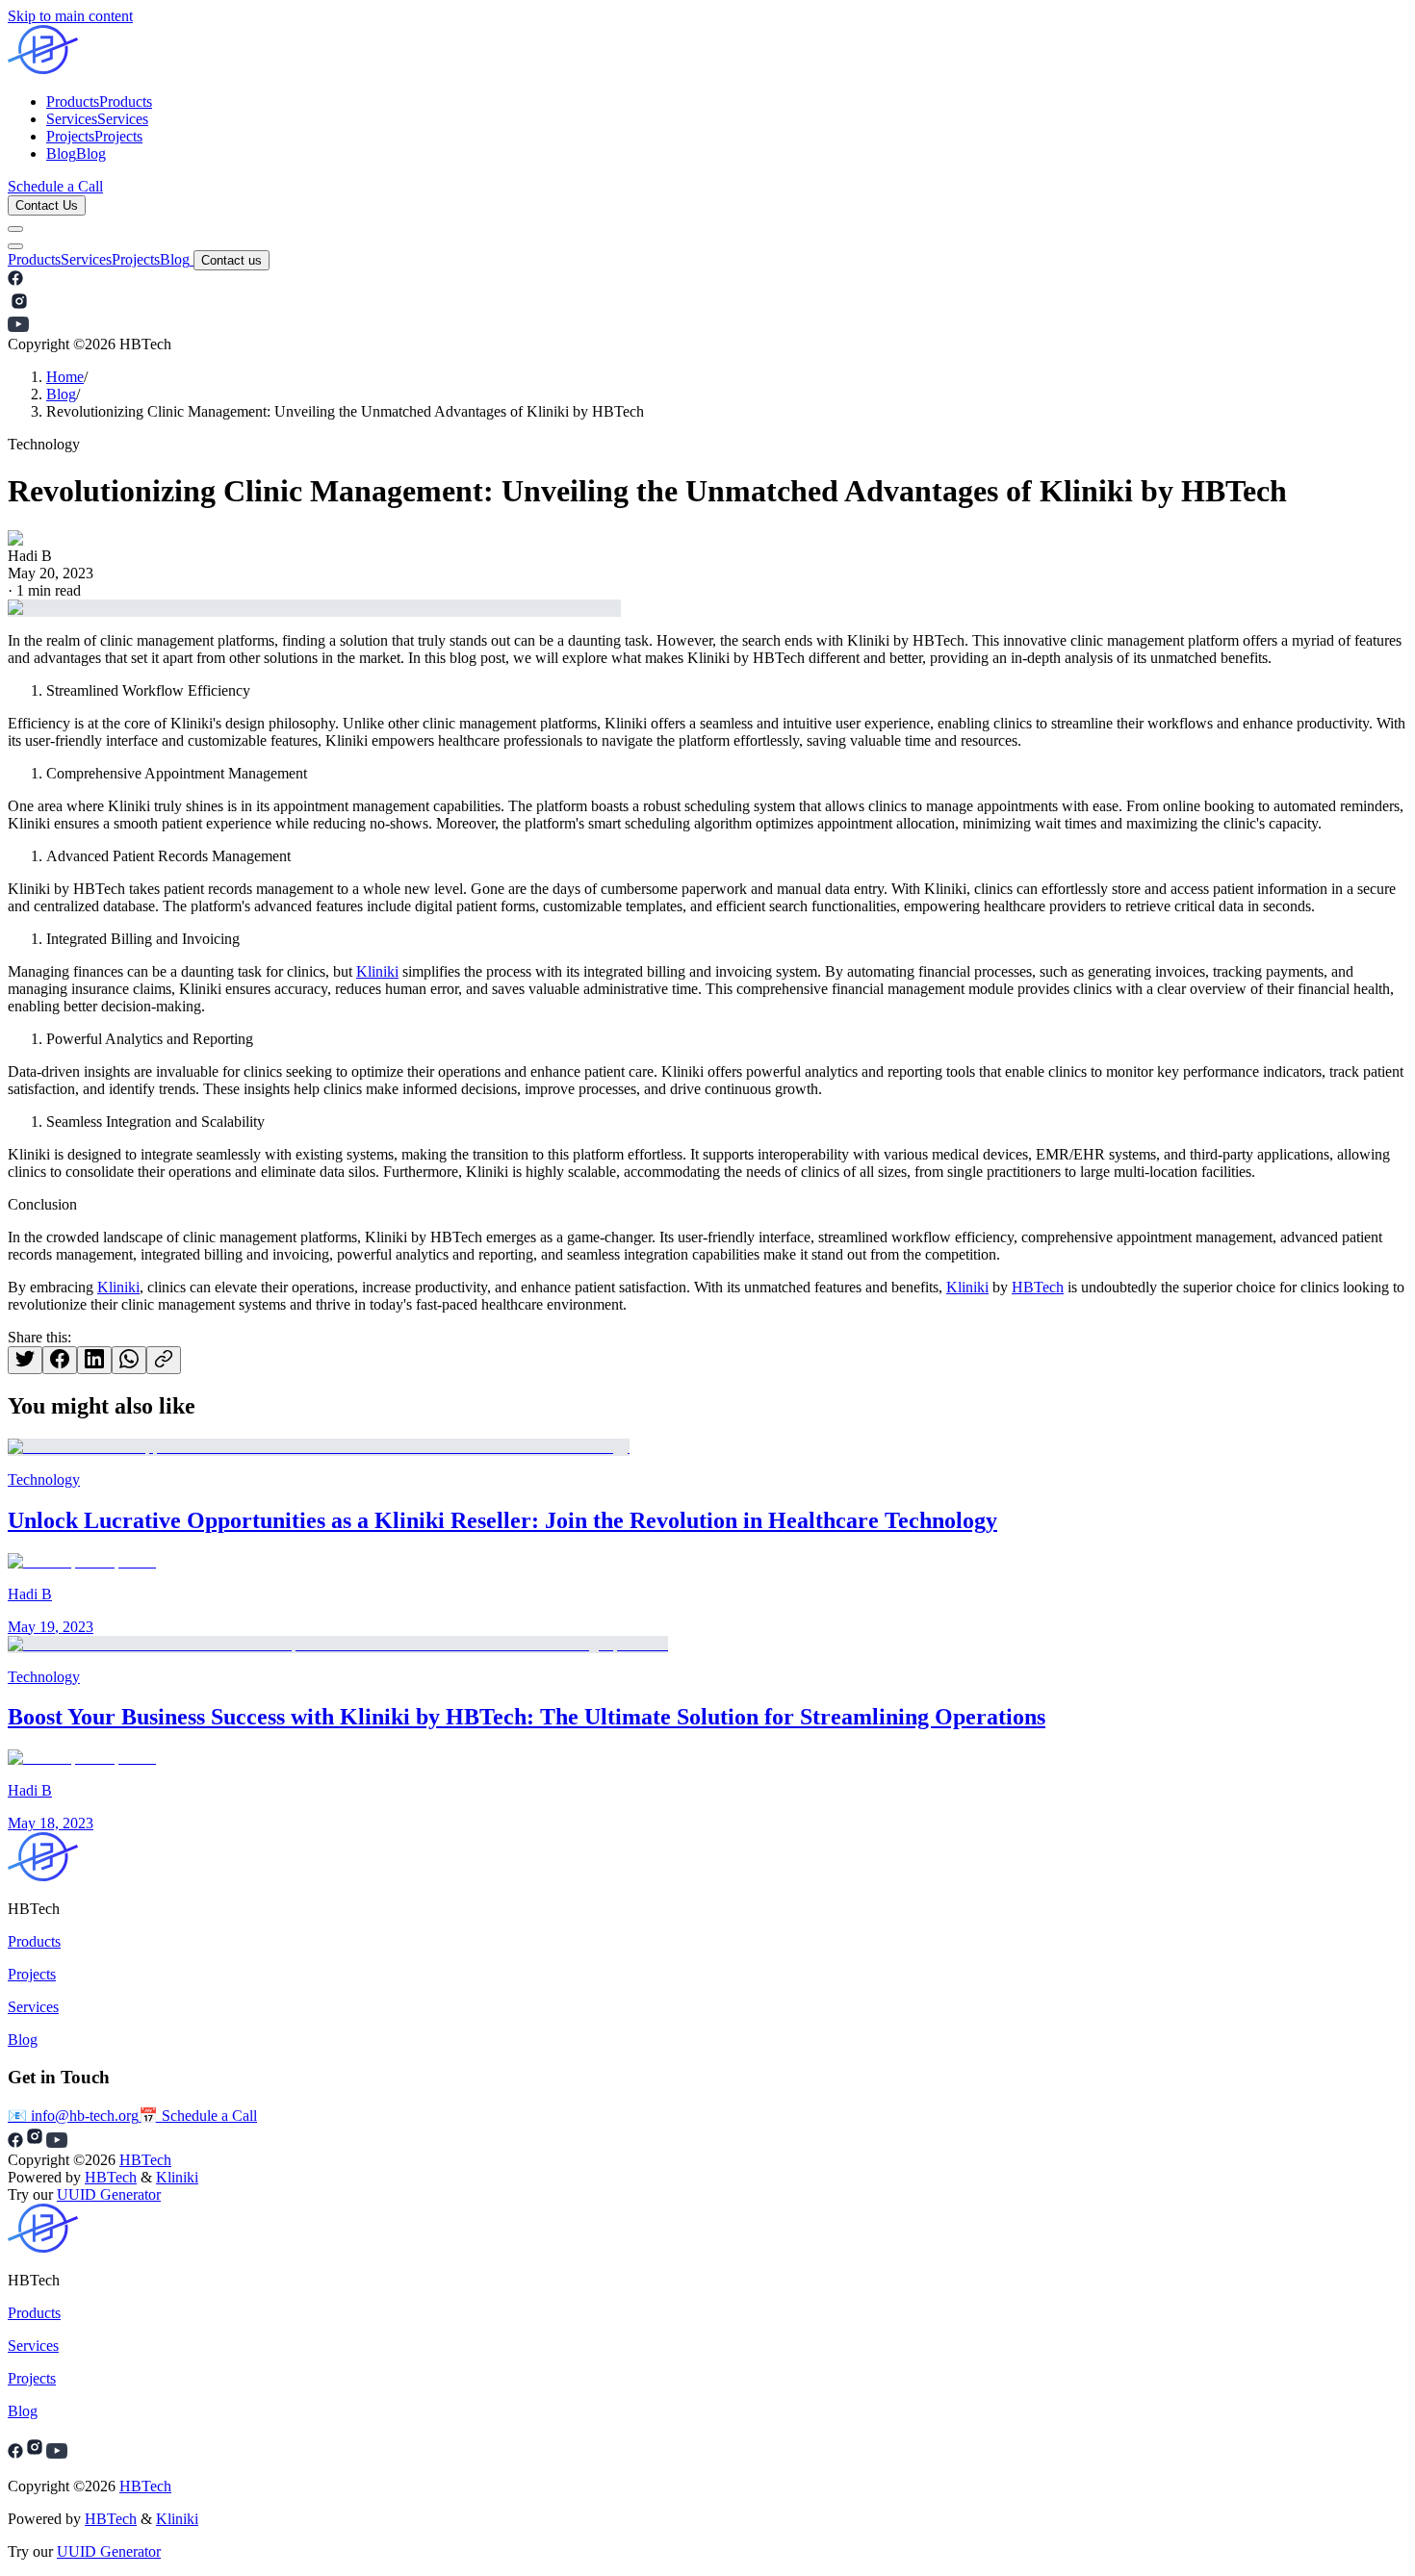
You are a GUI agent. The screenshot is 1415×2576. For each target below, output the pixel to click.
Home (65, 377)
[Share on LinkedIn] (94, 1360)
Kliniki (377, 971)
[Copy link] (164, 1360)
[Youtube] (57, 2453)
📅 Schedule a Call (198, 2116)
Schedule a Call (55, 186)
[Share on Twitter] (25, 1360)
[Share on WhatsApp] (129, 1360)
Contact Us (47, 205)
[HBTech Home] (707, 51)
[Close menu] (15, 246)
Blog (175, 259)
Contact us (232, 260)
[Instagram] (35, 2453)
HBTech (1038, 1287)
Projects (136, 259)
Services (86, 259)
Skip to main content (70, 16)
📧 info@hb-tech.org (73, 2116)
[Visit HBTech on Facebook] (15, 281)
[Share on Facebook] (60, 1360)
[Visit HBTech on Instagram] (19, 307)
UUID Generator (109, 2194)
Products (34, 259)
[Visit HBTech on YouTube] (18, 327)
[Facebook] (15, 2453)
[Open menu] (15, 229)
